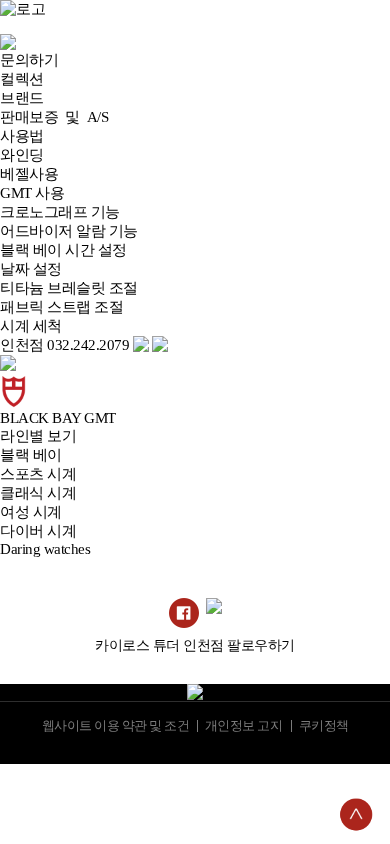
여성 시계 (31, 512)
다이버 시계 (38, 531)
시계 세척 (31, 326)
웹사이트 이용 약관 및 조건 (115, 725)
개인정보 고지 (244, 725)
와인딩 (22, 155)
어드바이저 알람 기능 (69, 231)
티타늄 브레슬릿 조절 (69, 288)
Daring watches (45, 549)
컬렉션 (22, 79)
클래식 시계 (38, 493)
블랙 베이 (31, 455)
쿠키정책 (323, 725)
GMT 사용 (32, 193)
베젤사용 (29, 174)
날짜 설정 (31, 269)
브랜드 (22, 98)
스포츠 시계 (38, 474)
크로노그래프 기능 (60, 212)
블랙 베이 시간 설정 (63, 250)
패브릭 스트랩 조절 (61, 307)
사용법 (22, 136)
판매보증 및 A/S (54, 117)
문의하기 (29, 60)
